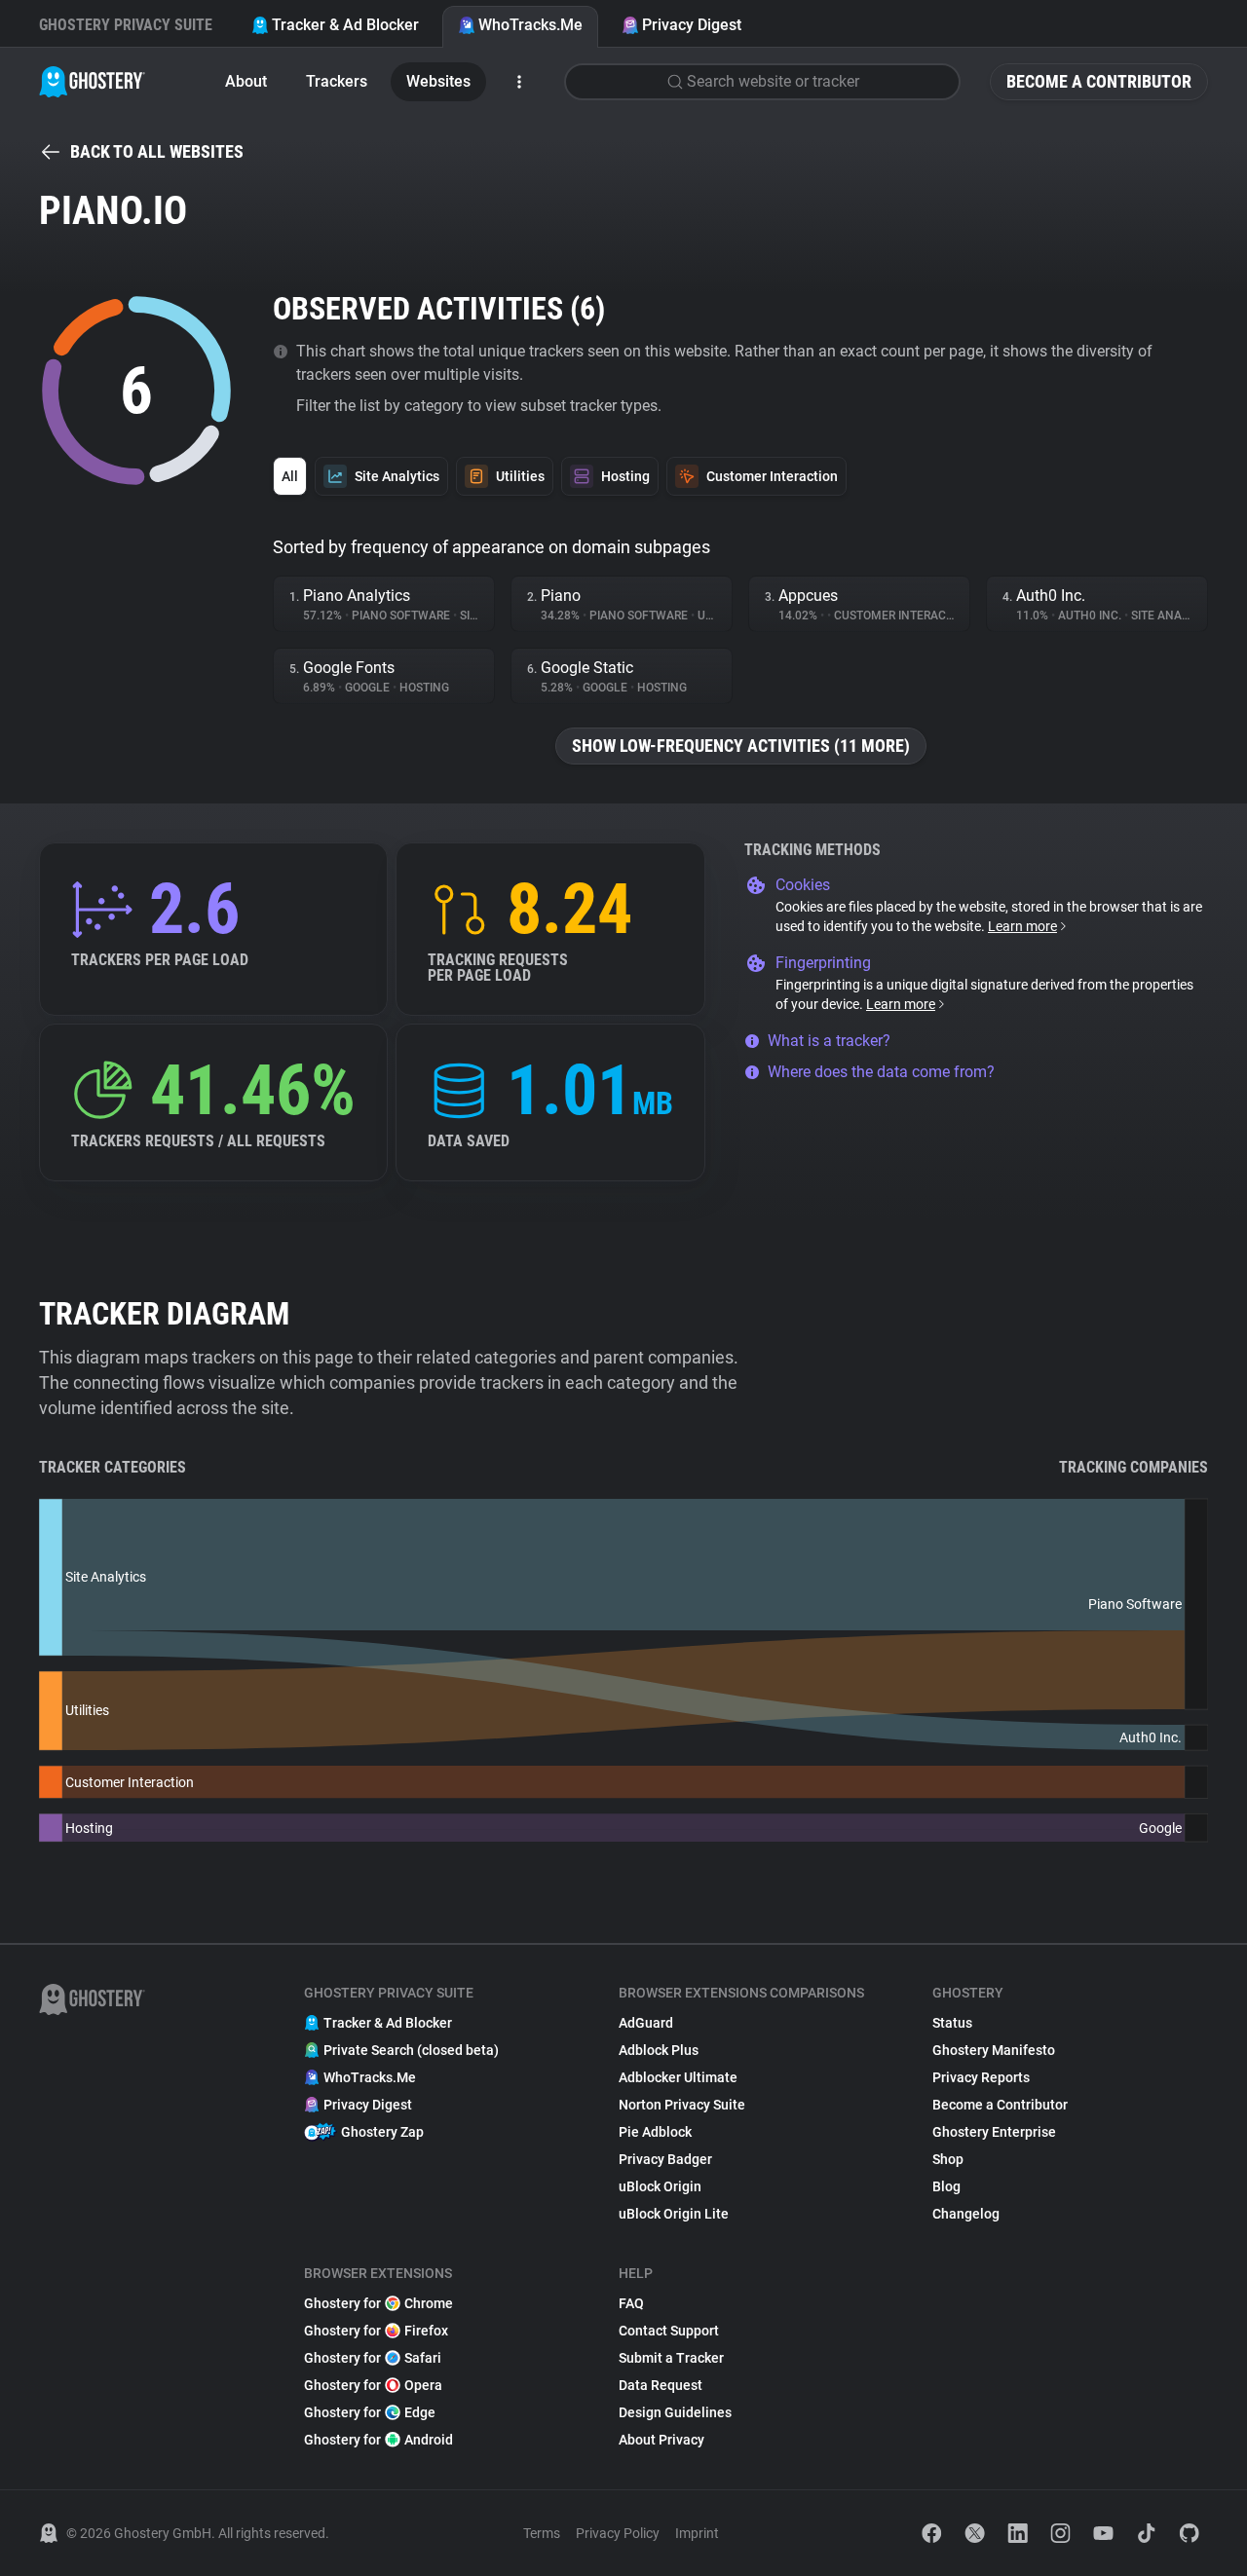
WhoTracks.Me (530, 25)
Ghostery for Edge (370, 2412)
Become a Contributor (1099, 81)
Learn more (1022, 926)
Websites (438, 81)
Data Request (661, 2385)
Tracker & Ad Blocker (345, 25)
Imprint (697, 2533)
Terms (542, 2533)
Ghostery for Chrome (378, 2303)
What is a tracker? (829, 1041)
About (246, 81)
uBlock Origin (660, 2186)
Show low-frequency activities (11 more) (741, 746)
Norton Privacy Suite (682, 2105)
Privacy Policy (618, 2533)
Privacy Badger (665, 2159)
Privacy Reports (981, 2077)
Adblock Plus (659, 2050)
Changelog (966, 2214)
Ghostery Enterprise (994, 2132)
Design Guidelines (675, 2412)
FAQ (631, 2303)
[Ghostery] (92, 82)
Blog (946, 2186)
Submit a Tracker (671, 2358)
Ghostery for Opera (373, 2385)
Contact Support (669, 2331)
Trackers (337, 81)
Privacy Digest (692, 25)
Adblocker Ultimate (678, 2077)
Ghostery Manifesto (994, 2050)
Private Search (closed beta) (411, 2050)
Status (952, 2023)
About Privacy (661, 2440)
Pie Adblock (655, 2132)
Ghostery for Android (378, 2440)
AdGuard (646, 2023)
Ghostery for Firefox (376, 2331)
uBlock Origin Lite (674, 2214)
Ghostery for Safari (373, 2358)
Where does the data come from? (881, 1072)
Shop (948, 2159)
